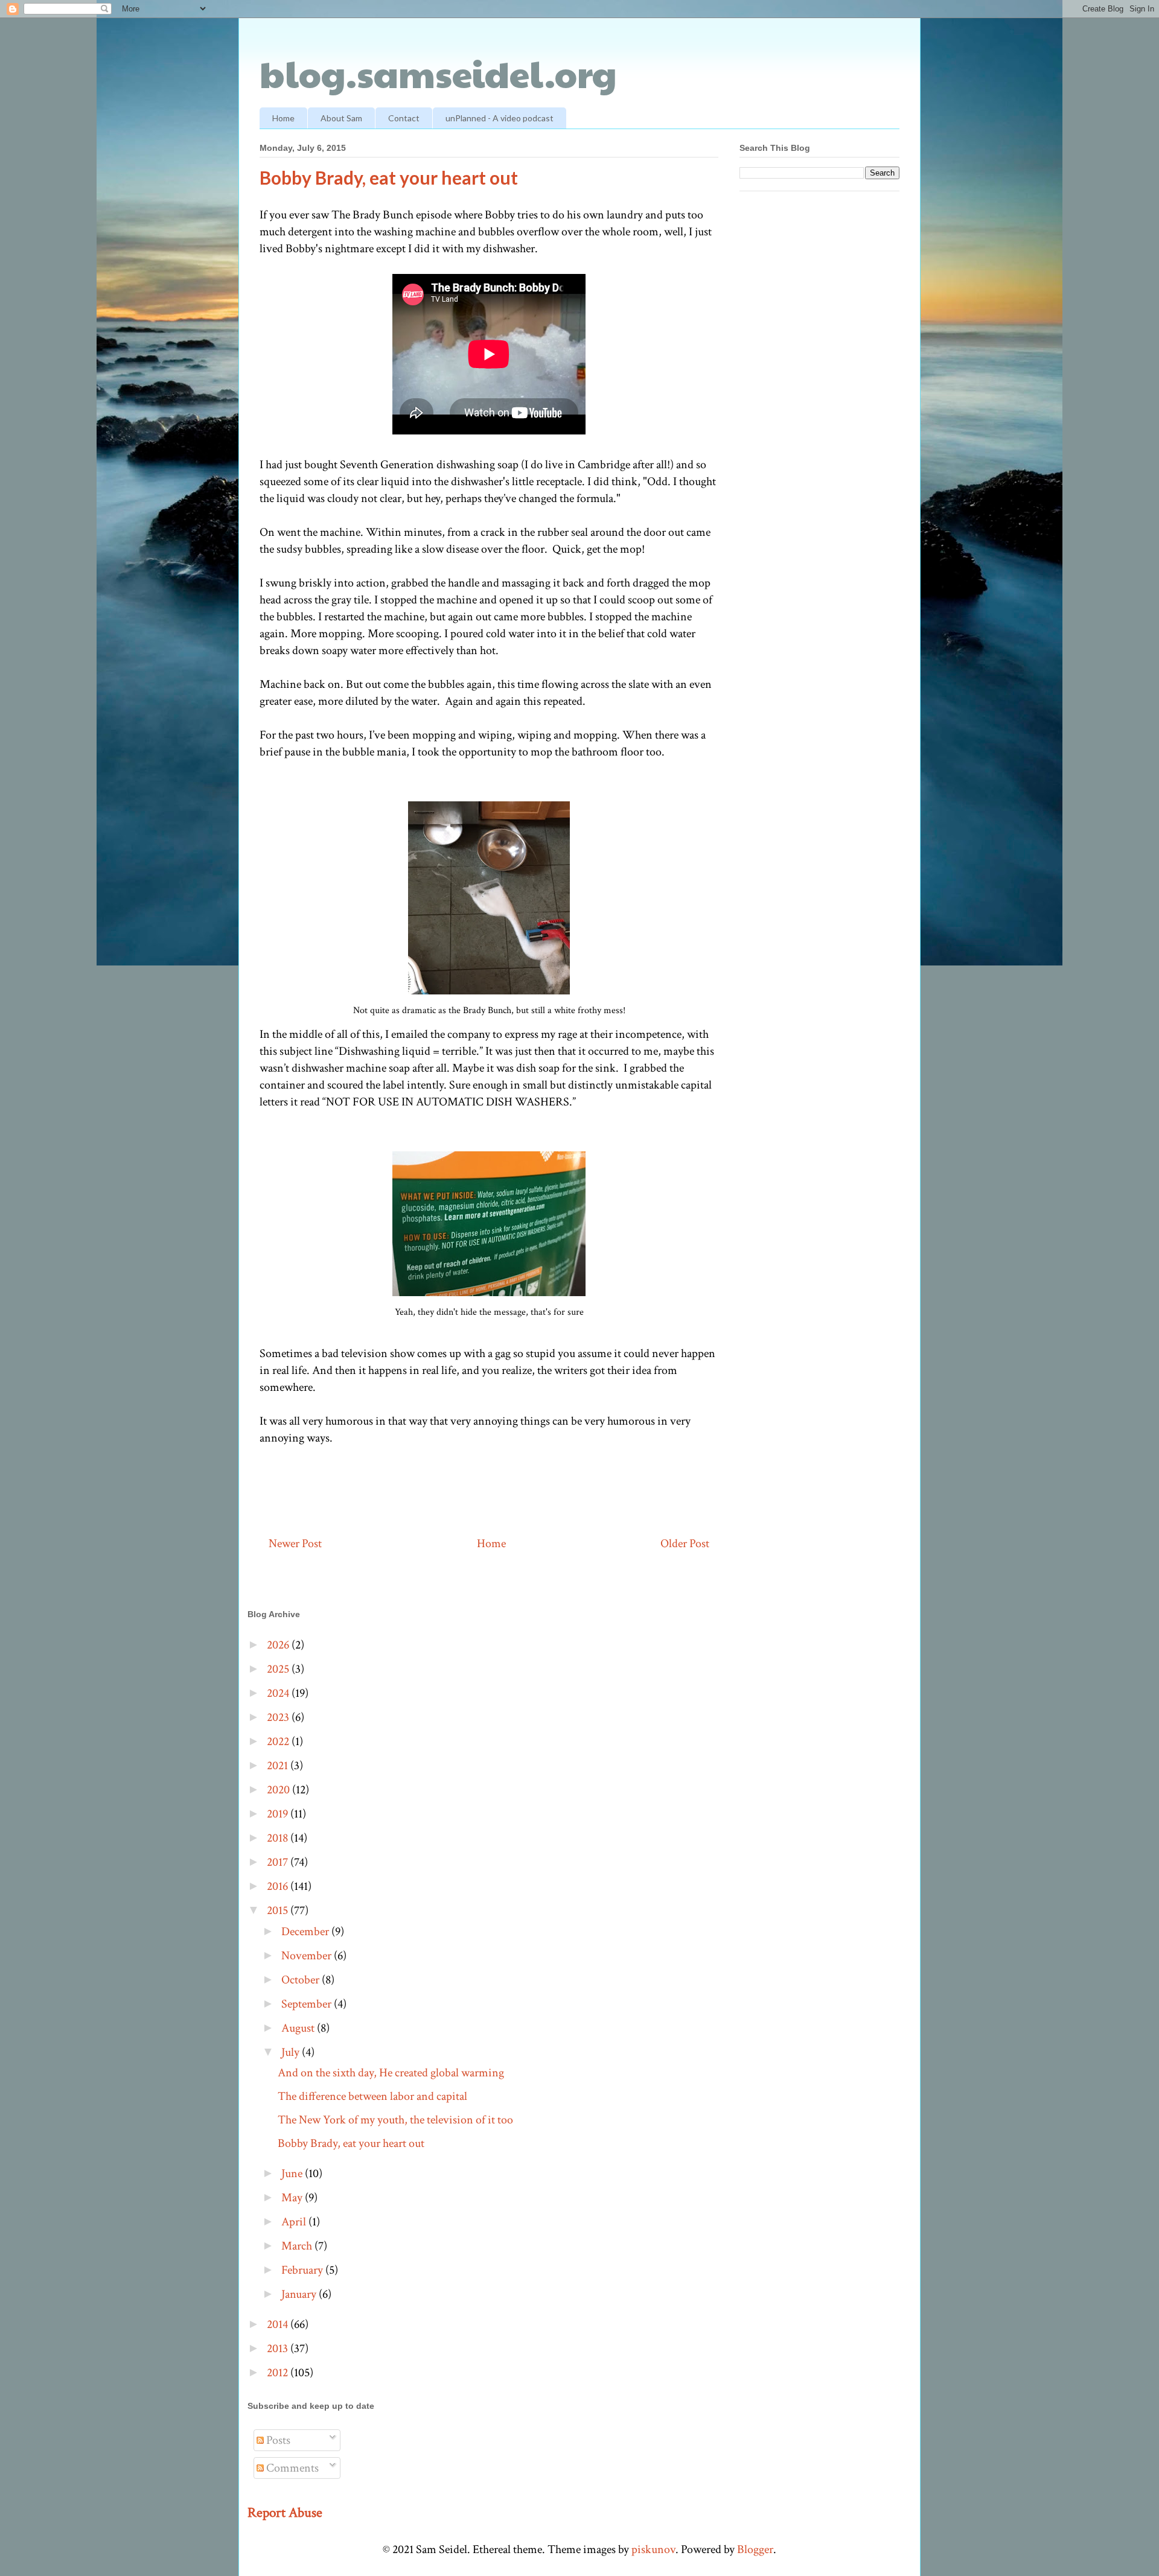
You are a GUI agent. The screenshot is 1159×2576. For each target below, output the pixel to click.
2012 (279, 2373)
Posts (277, 2440)
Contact (404, 118)
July (292, 2052)
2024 (279, 1693)
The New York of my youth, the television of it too (395, 2120)
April (295, 2222)
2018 (279, 1838)
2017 (279, 1862)
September (308, 2004)
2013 (279, 2349)
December (306, 1932)
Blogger (755, 2549)
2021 (279, 1766)
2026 (279, 1645)
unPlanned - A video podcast (500, 118)
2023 (279, 1717)
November (308, 1956)
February (303, 2270)
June (293, 2174)
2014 (279, 2324)
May (293, 2198)
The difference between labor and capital (372, 2096)
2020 (279, 1790)
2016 (279, 1886)
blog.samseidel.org (438, 73)
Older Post (685, 1544)
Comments (291, 2468)
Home (283, 118)
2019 (279, 1814)
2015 (279, 1910)
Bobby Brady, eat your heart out (351, 2143)
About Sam (341, 118)
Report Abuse (285, 2513)
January (300, 2294)
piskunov (653, 2549)
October (302, 1980)
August (299, 2028)
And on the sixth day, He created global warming (391, 2073)
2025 (279, 1669)
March (298, 2246)
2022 (279, 1741)
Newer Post (295, 1544)
